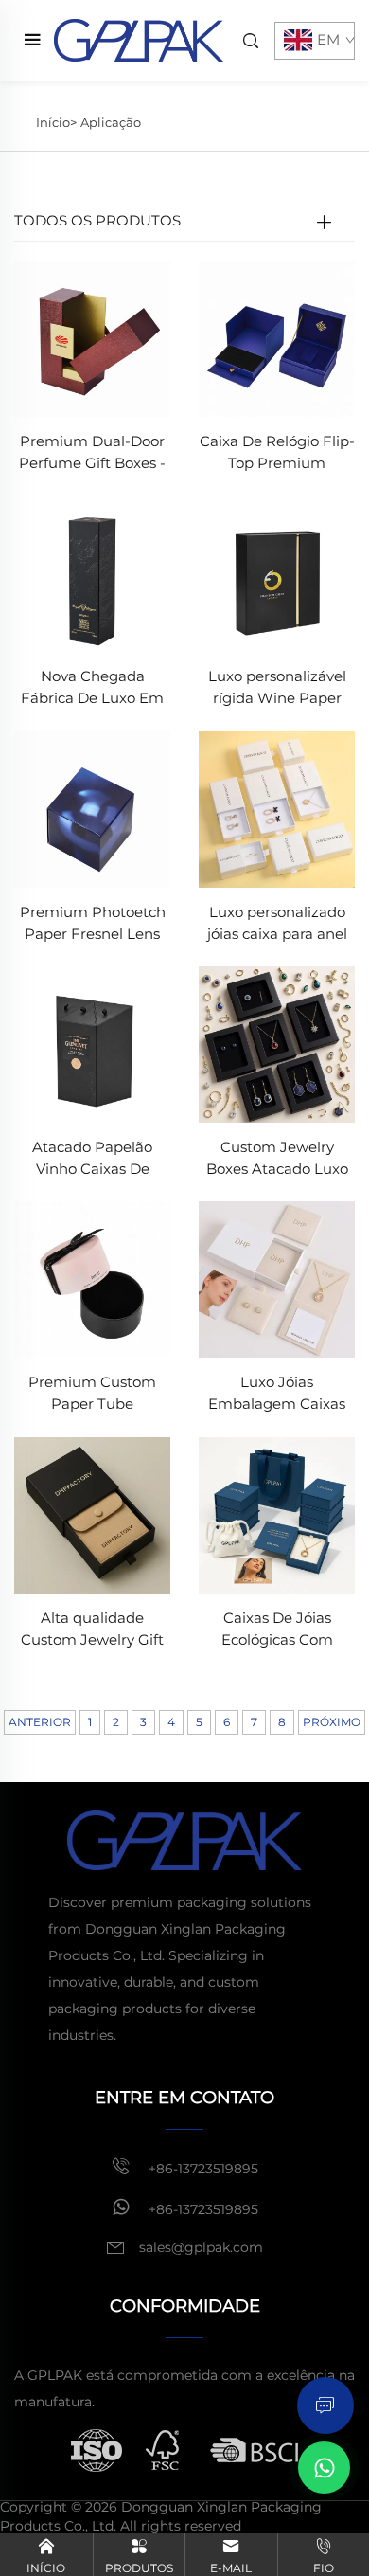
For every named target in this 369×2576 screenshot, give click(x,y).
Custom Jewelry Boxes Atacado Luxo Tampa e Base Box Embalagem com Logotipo (277, 1159)
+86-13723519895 (202, 2169)
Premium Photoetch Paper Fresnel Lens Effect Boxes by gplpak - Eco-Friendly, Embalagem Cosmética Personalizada (93, 924)
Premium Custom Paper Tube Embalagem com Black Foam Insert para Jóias (93, 1394)
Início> (56, 122)
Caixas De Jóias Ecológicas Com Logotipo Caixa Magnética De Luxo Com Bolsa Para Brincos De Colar (277, 1630)
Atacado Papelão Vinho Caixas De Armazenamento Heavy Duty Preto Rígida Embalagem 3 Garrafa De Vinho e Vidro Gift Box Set (92, 1159)
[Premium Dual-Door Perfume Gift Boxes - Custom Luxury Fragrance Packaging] (92, 337)
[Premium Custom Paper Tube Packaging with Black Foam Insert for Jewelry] (92, 1279)
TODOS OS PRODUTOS (97, 220)
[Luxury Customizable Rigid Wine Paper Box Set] (277, 573)
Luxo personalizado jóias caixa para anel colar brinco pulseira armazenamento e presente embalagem (277, 924)
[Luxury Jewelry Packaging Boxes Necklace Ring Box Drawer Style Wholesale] (277, 1279)
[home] (139, 39)
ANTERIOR (40, 1722)
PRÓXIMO (332, 1722)
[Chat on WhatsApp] (324, 2468)
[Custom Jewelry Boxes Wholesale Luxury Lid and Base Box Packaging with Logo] (277, 1044)
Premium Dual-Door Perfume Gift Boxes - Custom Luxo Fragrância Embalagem (92, 453)
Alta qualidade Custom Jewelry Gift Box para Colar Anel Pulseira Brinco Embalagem (92, 1630)
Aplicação (111, 122)
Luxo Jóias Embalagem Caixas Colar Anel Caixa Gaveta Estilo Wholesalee (277, 1394)
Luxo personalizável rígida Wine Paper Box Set (277, 688)
